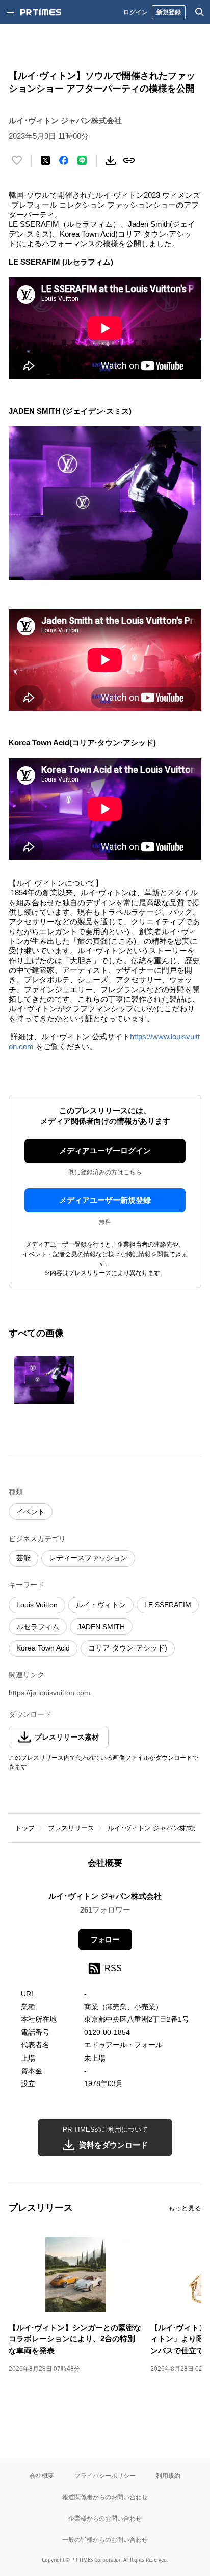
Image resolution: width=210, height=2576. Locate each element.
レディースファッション (88, 1558)
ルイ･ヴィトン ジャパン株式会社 (157, 1828)
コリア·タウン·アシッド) (128, 1648)
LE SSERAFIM (168, 1605)
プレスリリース (71, 1828)
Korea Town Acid (43, 1648)
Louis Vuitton (37, 1605)
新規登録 (169, 12)
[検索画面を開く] (200, 12)
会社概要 (42, 2476)
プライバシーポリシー (105, 2476)
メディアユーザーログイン (105, 1151)
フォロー (105, 1940)
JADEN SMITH (101, 1627)
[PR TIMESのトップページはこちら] (41, 12)
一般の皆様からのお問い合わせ (105, 2540)
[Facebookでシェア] (64, 160)
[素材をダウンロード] (111, 160)
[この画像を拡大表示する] (44, 1380)
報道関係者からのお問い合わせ (105, 2497)
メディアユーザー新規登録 (105, 1200)
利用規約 (168, 2476)
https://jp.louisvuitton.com (49, 1693)
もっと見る (185, 2208)
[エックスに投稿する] (45, 160)
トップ (25, 1828)
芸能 (23, 1558)
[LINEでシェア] (82, 160)
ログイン (136, 12)
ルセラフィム (38, 1627)
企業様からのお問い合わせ (105, 2518)
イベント (31, 1512)
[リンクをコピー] (129, 160)
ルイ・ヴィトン (101, 1605)
